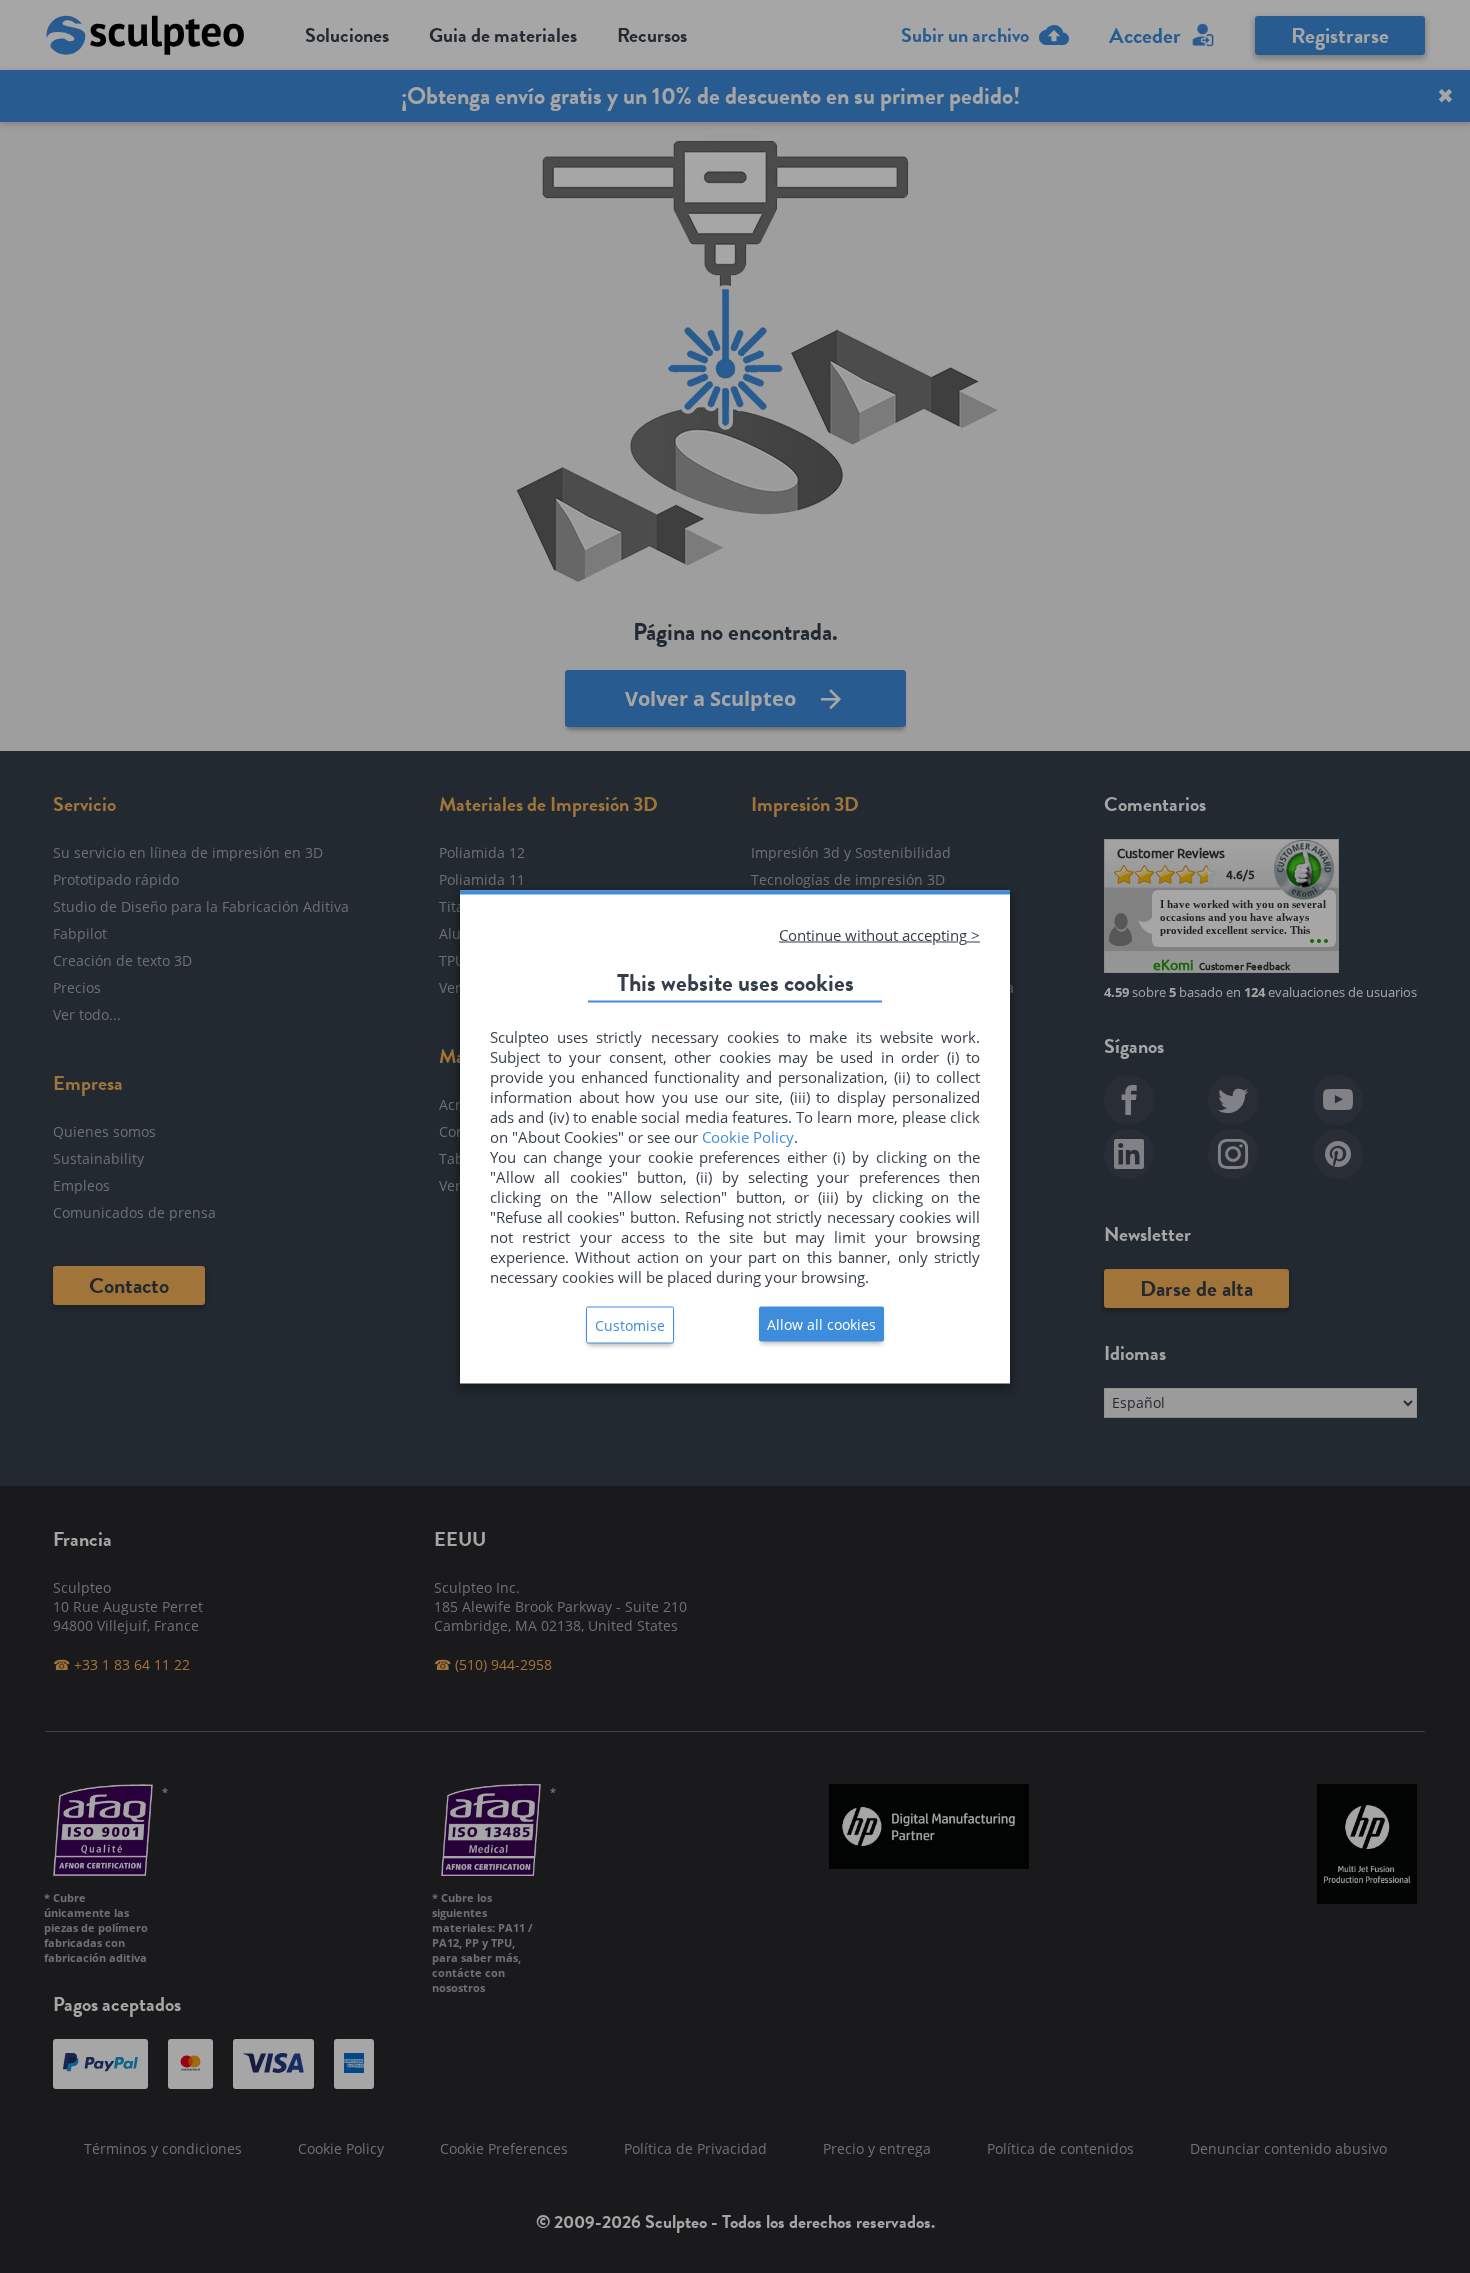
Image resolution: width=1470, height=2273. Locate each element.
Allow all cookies (821, 1323)
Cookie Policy (748, 1136)
